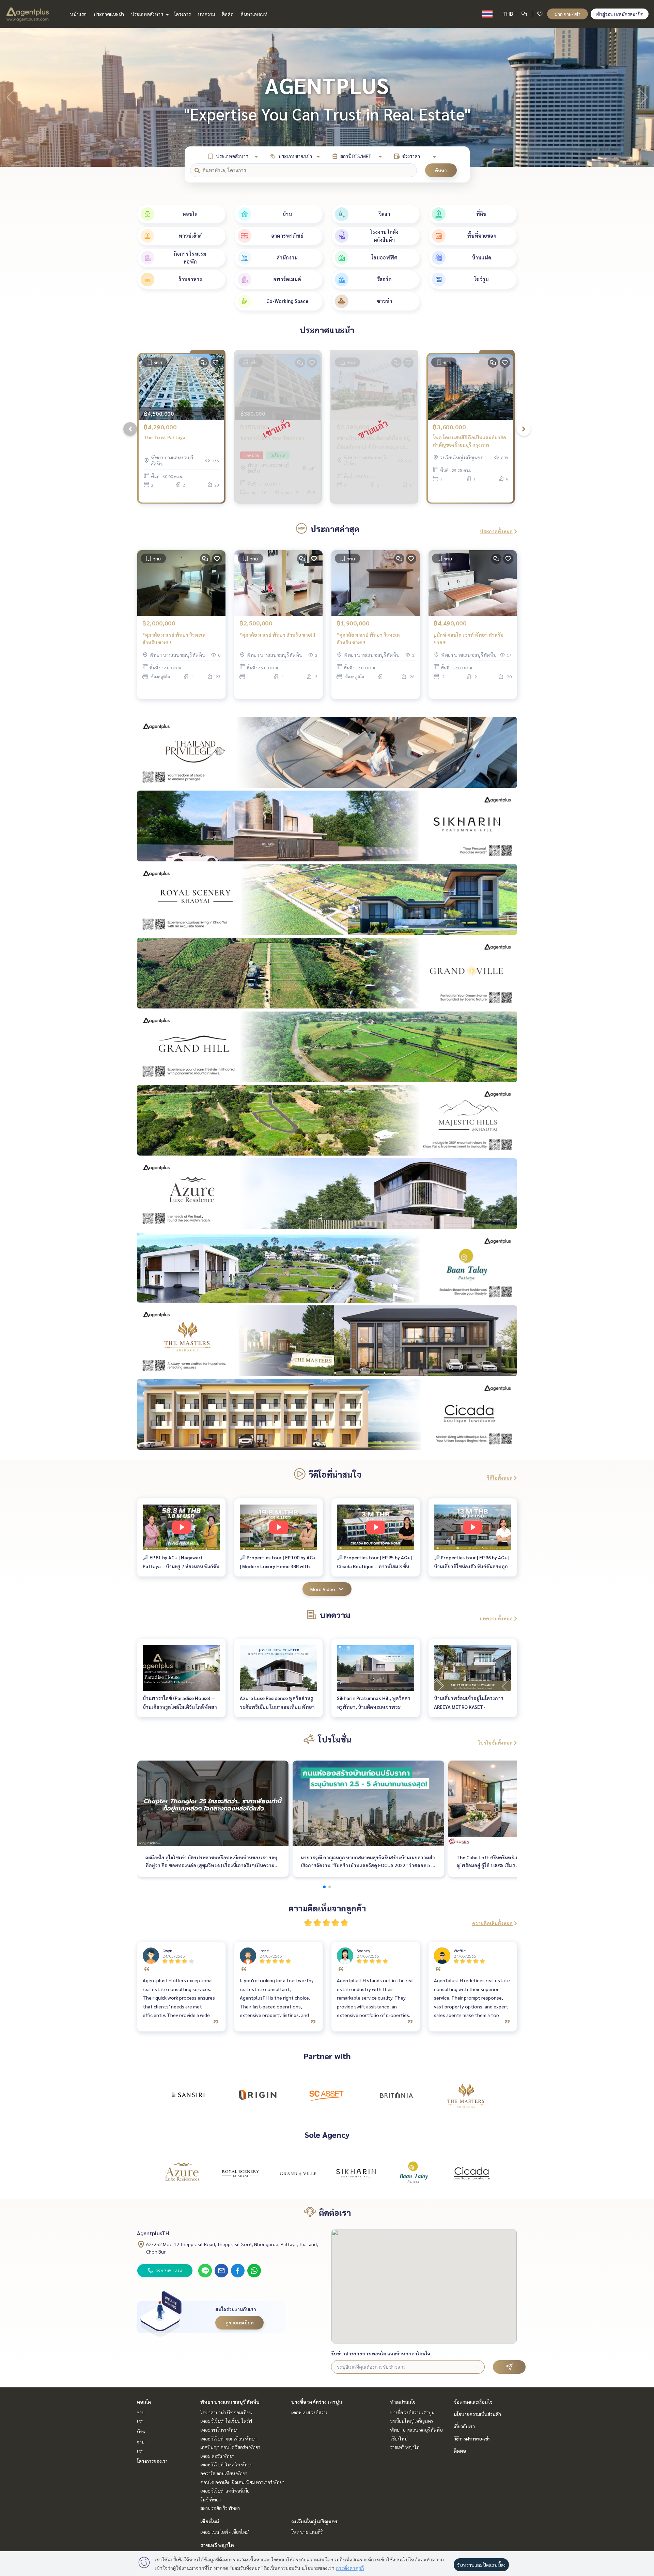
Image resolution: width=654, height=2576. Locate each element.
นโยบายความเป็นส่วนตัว (477, 2414)
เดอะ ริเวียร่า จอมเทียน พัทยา (228, 2438)
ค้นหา (441, 170)
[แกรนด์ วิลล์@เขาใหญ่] (298, 2173)
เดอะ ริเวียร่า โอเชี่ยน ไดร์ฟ (226, 2421)
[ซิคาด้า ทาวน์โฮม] (472, 2173)
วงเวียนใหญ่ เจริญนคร (314, 2521)
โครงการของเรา (152, 2461)
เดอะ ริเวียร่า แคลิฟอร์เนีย (225, 2491)
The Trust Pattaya (165, 437)
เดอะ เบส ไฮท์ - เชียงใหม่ (224, 2532)
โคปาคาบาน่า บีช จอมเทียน (226, 2412)
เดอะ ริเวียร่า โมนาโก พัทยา (226, 2464)
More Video (323, 1589)
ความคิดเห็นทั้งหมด (492, 1923)
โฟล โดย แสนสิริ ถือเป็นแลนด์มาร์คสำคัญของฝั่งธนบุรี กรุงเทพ (470, 441)
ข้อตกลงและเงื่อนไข (473, 2402)
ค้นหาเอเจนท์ (254, 14)
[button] (644, 97)
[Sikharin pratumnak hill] (356, 2173)
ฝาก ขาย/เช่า (567, 14)
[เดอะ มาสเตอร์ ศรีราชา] (466, 2095)
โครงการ (182, 14)
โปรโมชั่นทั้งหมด (495, 1743)
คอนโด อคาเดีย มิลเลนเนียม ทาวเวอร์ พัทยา (242, 2482)
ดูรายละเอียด (240, 2322)
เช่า (140, 2421)
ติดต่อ (228, 14)
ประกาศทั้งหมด (496, 531)
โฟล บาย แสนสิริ (307, 2532)
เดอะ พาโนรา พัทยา (219, 2430)
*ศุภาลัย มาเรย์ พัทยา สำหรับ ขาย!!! (277, 635)
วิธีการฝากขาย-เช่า (472, 2438)
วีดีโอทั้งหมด (500, 1478)
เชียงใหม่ (210, 2521)
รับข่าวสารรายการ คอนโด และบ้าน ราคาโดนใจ (381, 2353)
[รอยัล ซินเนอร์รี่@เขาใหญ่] (240, 2173)
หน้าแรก (78, 14)
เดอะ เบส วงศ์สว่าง (309, 2412)
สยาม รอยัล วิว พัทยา (220, 2508)
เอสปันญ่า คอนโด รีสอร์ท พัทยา (230, 2447)
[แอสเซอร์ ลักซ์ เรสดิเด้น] (182, 2173)
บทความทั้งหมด (496, 1618)
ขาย (141, 2412)
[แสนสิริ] (188, 2095)
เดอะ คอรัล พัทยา (217, 2456)
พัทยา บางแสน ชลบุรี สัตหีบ (230, 2402)
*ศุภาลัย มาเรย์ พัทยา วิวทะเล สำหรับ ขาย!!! (174, 639)
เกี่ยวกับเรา (464, 2426)
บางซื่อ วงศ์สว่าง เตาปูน (317, 2402)
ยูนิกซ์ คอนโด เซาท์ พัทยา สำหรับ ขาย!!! (469, 639)
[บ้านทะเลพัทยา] (414, 2173)
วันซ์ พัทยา (211, 2499)
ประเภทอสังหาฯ (147, 14)
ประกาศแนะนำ (109, 14)
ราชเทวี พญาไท (217, 2545)
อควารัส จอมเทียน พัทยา (224, 2473)
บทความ (206, 14)
